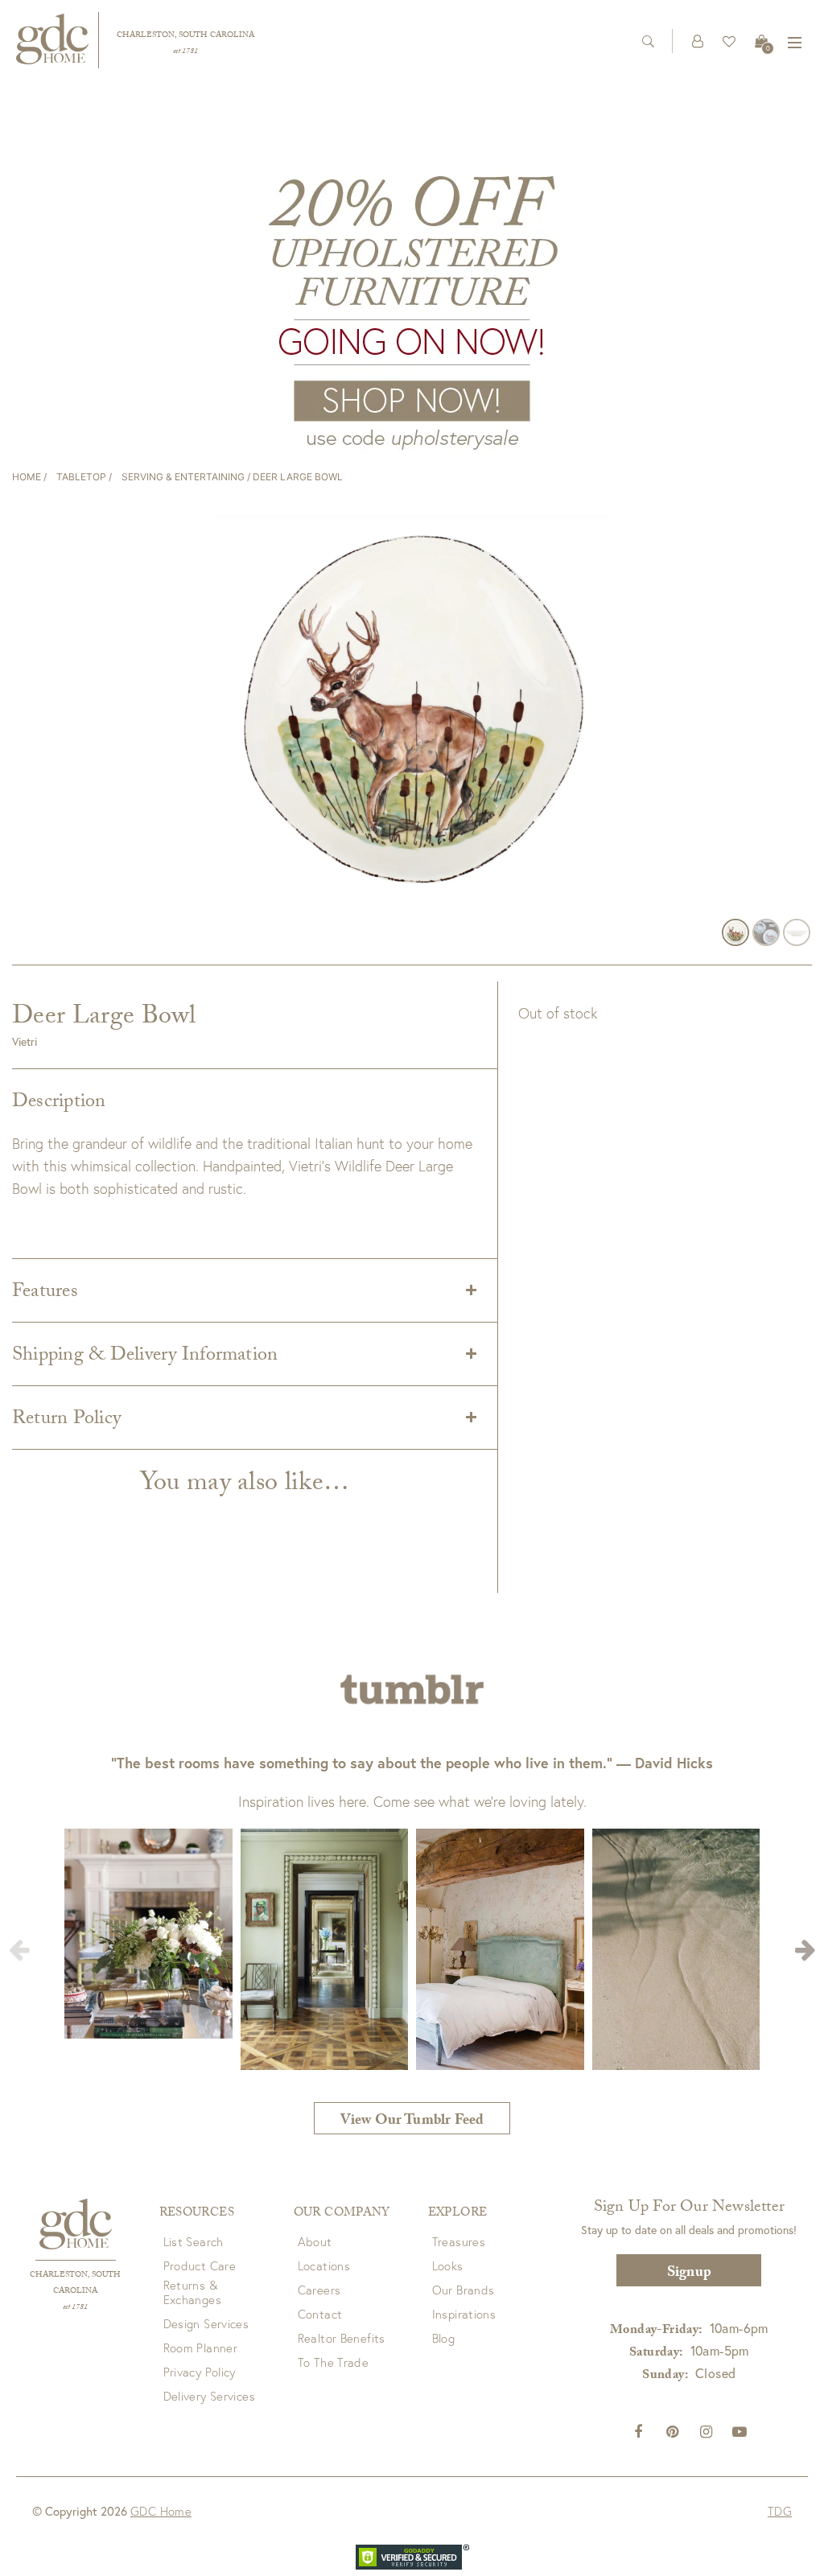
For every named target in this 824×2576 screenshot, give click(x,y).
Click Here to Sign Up (275, 1366)
